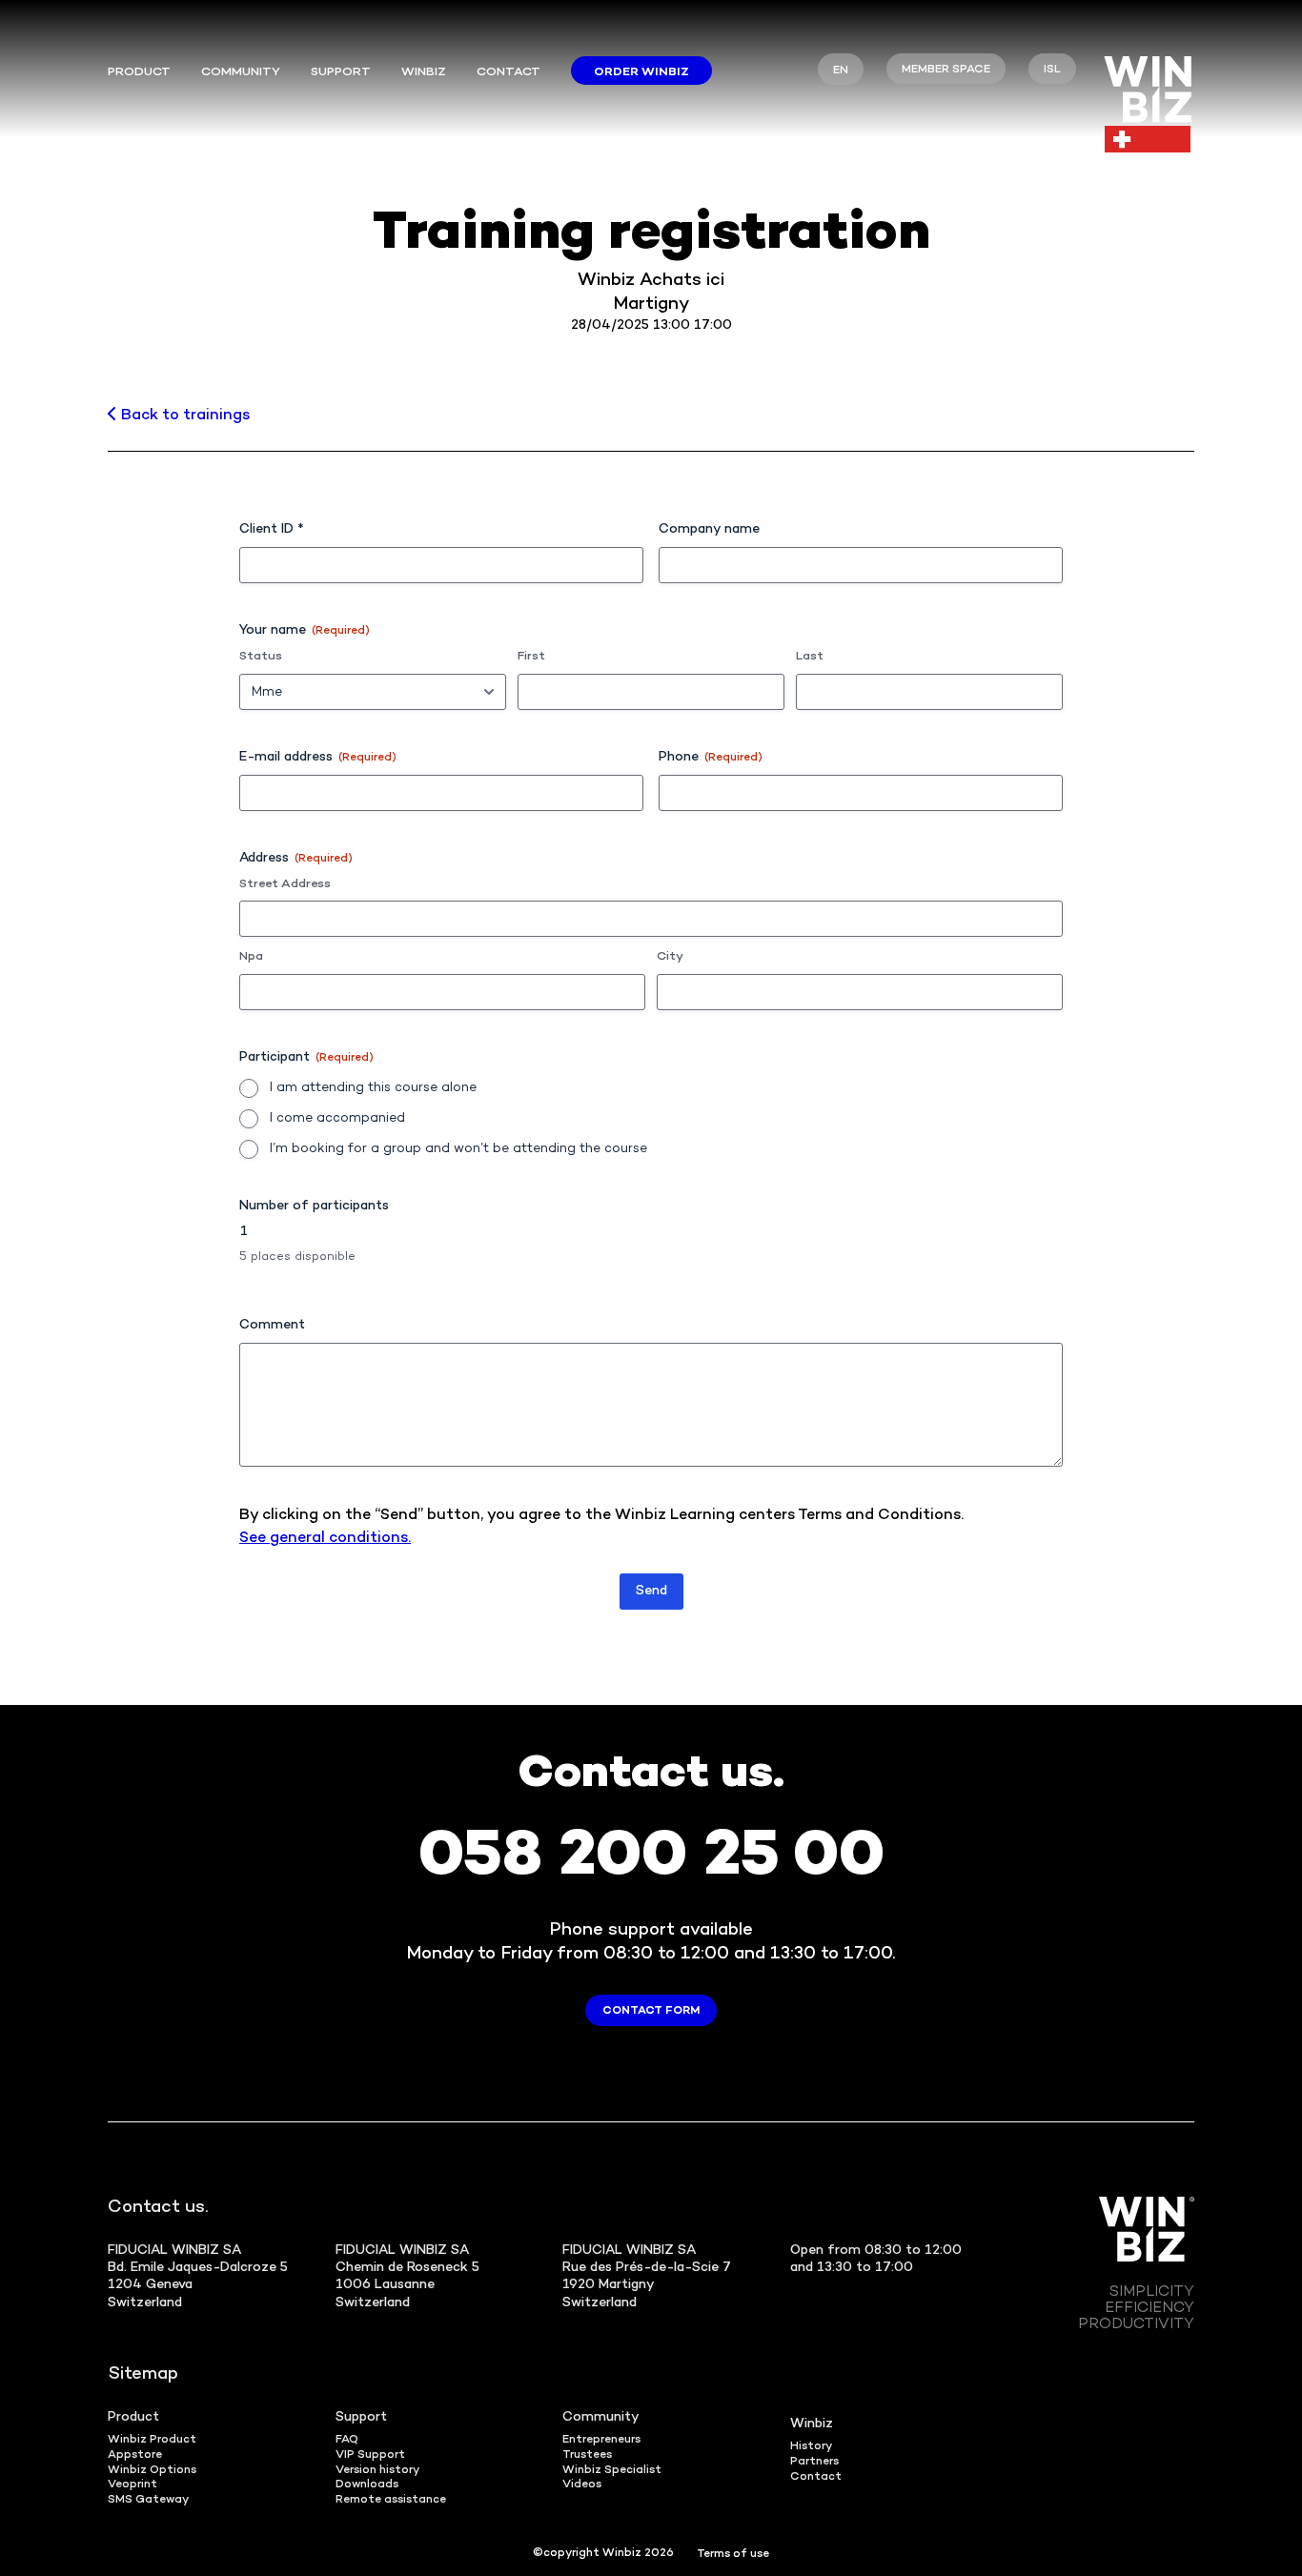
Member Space (946, 70)
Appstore (135, 2455)
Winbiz (424, 72)
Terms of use (733, 2555)
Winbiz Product (152, 2440)
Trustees (587, 2455)
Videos (582, 2485)
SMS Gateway (148, 2500)
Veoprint (132, 2485)
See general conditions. (325, 1539)
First (531, 657)
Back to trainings (183, 416)
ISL (1052, 70)
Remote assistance (391, 2500)
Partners (814, 2462)
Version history (377, 2471)
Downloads (367, 2485)
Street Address (285, 884)
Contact (509, 72)
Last (810, 657)
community (241, 72)
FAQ (347, 2440)
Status (261, 657)
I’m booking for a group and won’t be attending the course (458, 1149)
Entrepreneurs (601, 2440)
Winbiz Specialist (612, 2471)
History (811, 2447)
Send (651, 1591)
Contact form (651, 2011)
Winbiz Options (152, 2471)
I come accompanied (337, 1118)
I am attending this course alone (373, 1088)
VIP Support (370, 2455)
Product (139, 72)
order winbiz (641, 72)
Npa (251, 957)
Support (341, 72)
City (670, 957)
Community (601, 2417)
